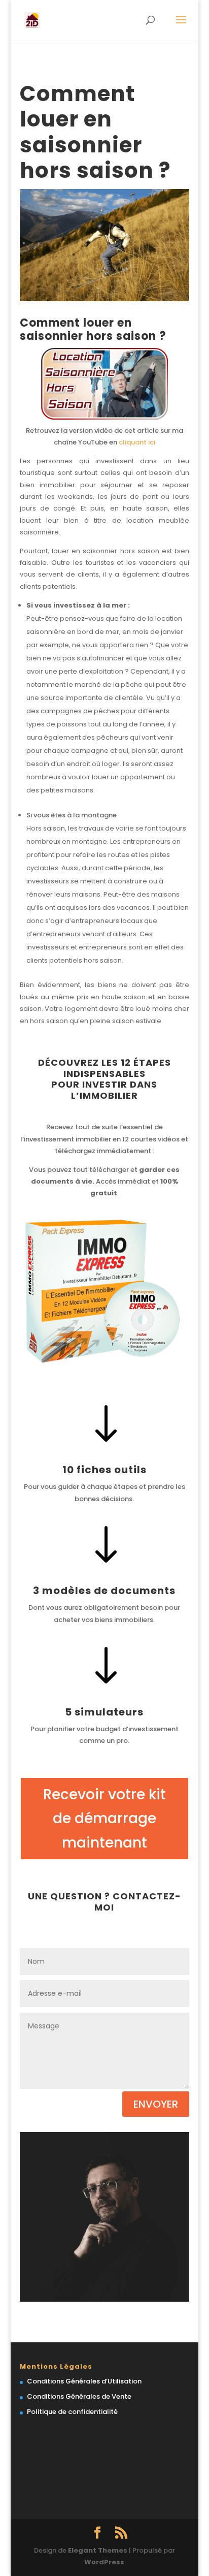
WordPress (104, 2562)
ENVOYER (156, 2104)
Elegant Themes (98, 2550)
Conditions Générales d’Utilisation (84, 2381)
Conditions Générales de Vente (79, 2396)
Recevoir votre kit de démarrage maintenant (104, 1819)
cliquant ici (137, 442)
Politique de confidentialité (72, 2412)
